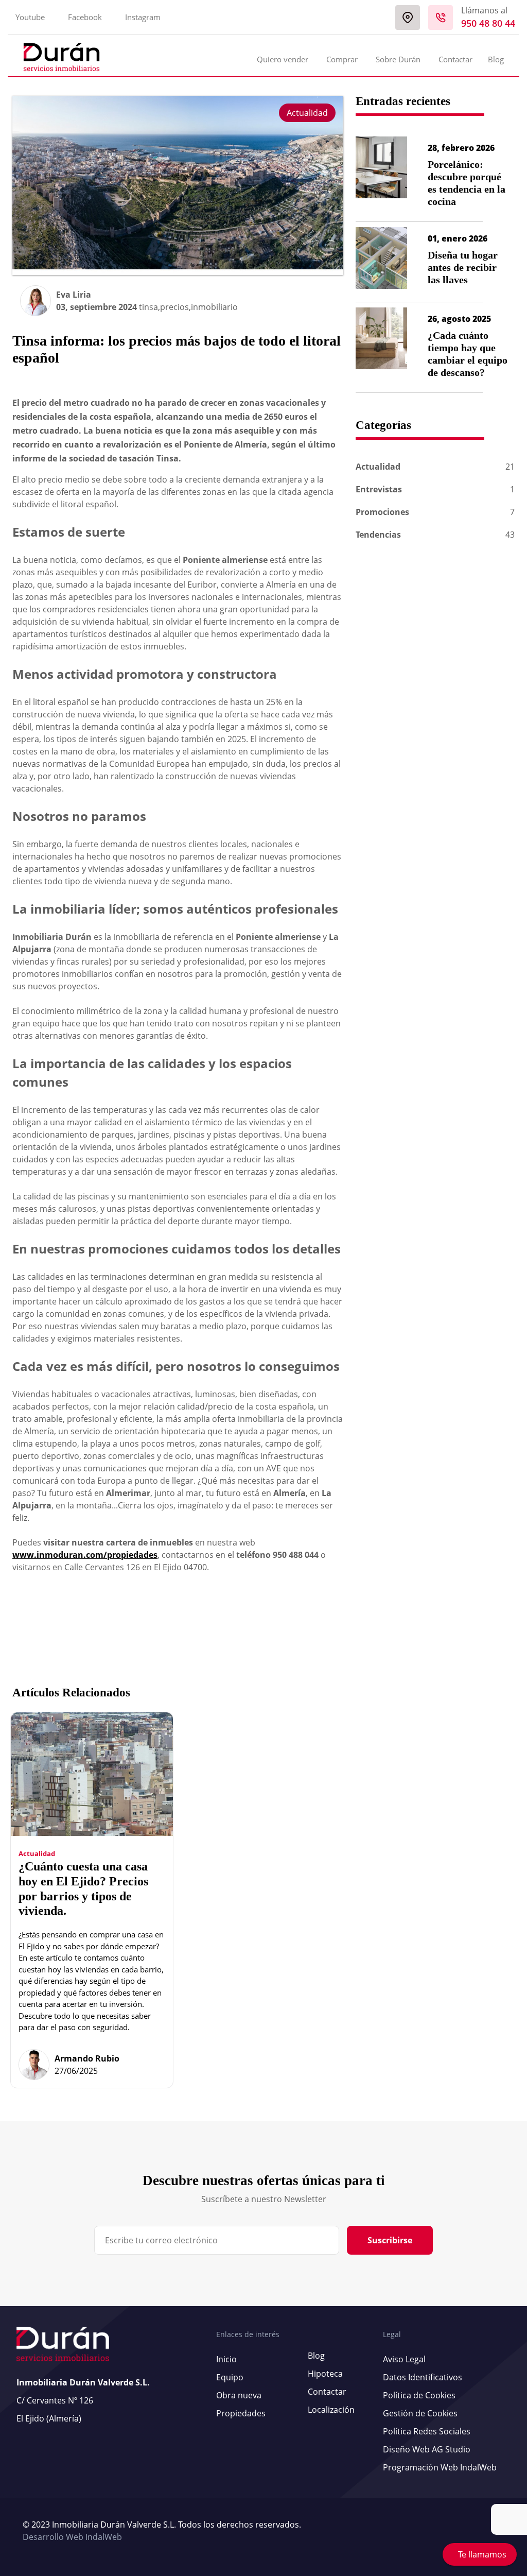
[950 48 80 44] (441, 18)
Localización (331, 2410)
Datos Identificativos (423, 2377)
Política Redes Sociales (427, 2431)
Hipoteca (325, 2374)
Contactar (455, 59)
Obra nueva (239, 2395)
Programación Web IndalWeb (440, 2467)
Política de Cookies (419, 2395)
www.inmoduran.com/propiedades (85, 1555)
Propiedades (241, 2413)
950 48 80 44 (488, 23)
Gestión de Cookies (420, 2413)
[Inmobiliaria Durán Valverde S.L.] (62, 57)
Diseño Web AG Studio (427, 2449)
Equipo (230, 2377)
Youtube (30, 17)
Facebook (85, 17)
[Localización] (408, 18)
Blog (496, 59)
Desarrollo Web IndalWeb (72, 2537)
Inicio (226, 2359)
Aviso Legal (404, 2359)
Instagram (143, 17)
